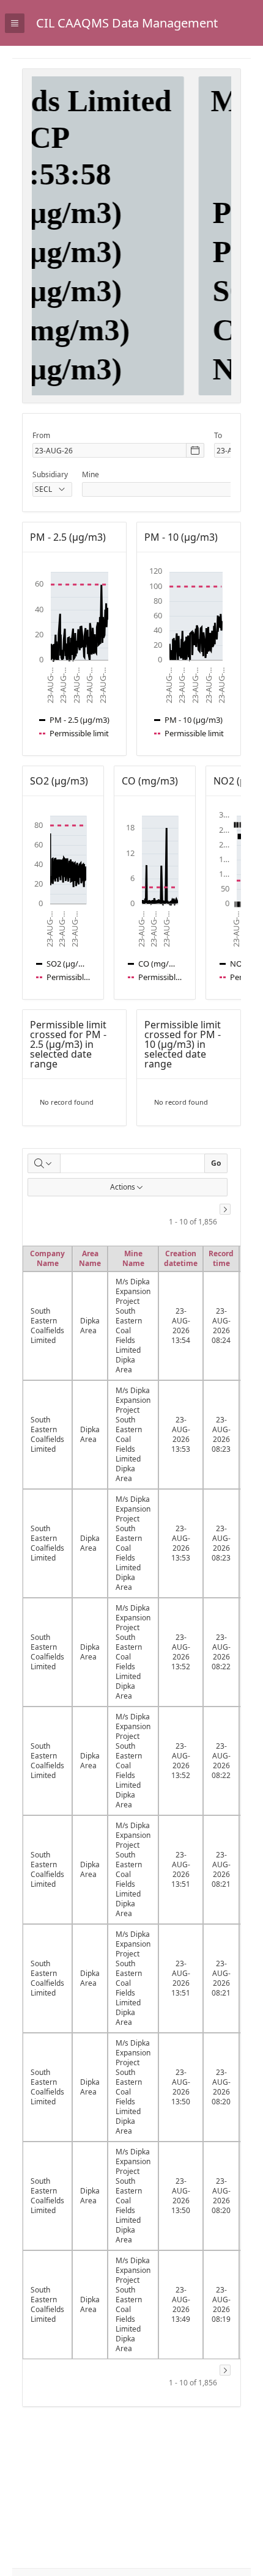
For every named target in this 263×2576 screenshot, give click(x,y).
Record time (221, 1258)
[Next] (225, 1209)
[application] (74, 654)
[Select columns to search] (44, 1163)
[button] (246, 10)
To (218, 435)
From (41, 435)
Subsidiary (50, 474)
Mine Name (133, 1258)
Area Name (90, 1258)
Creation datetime (181, 1258)
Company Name (47, 1258)
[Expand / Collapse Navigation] (15, 23)
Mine (91, 474)
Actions (123, 1187)
